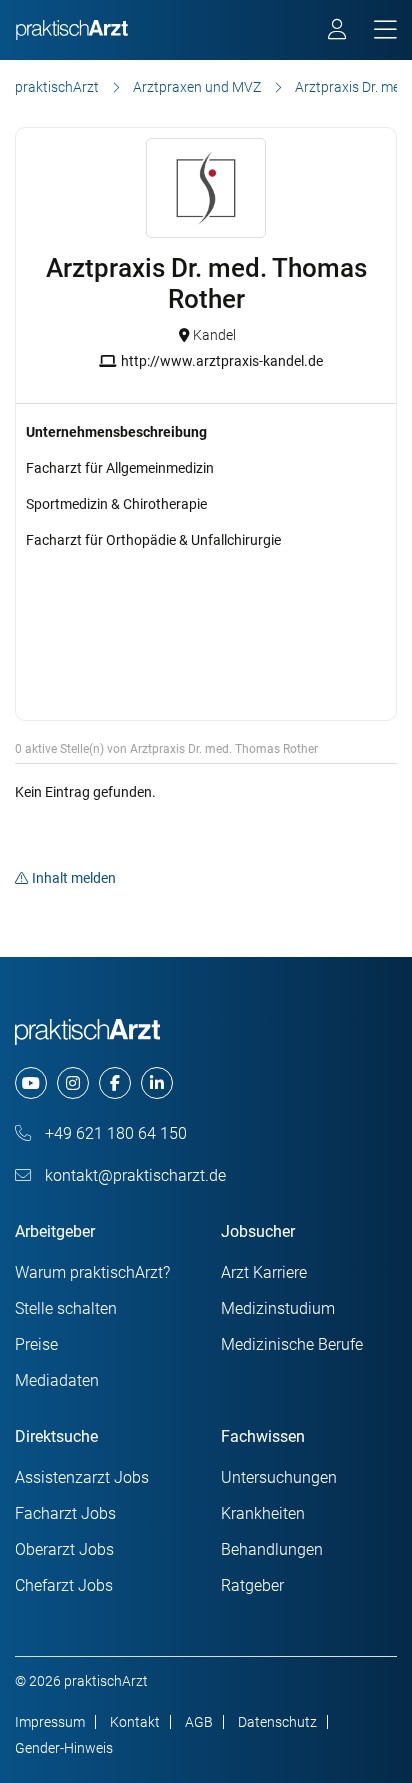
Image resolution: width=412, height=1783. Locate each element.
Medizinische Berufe (292, 1344)
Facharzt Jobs (65, 1513)
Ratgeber (252, 1585)
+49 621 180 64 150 (114, 1133)
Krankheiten (263, 1513)
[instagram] (73, 1083)
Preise (36, 1344)
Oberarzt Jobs (64, 1549)
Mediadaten (57, 1380)
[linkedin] (157, 1083)
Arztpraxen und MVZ (197, 87)
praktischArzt (57, 87)
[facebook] (115, 1083)
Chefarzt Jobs (64, 1585)
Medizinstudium (278, 1308)
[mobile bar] (385, 30)
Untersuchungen (279, 1477)
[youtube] (31, 1083)
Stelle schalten (66, 1308)
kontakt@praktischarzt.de (133, 1175)
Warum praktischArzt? (92, 1272)
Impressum (50, 1722)
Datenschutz (277, 1722)
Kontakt (135, 1722)
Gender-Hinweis (64, 1748)
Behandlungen (272, 1549)
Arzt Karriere (264, 1272)
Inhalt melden (74, 878)
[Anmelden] (338, 32)
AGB (199, 1722)
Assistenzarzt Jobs (82, 1477)
